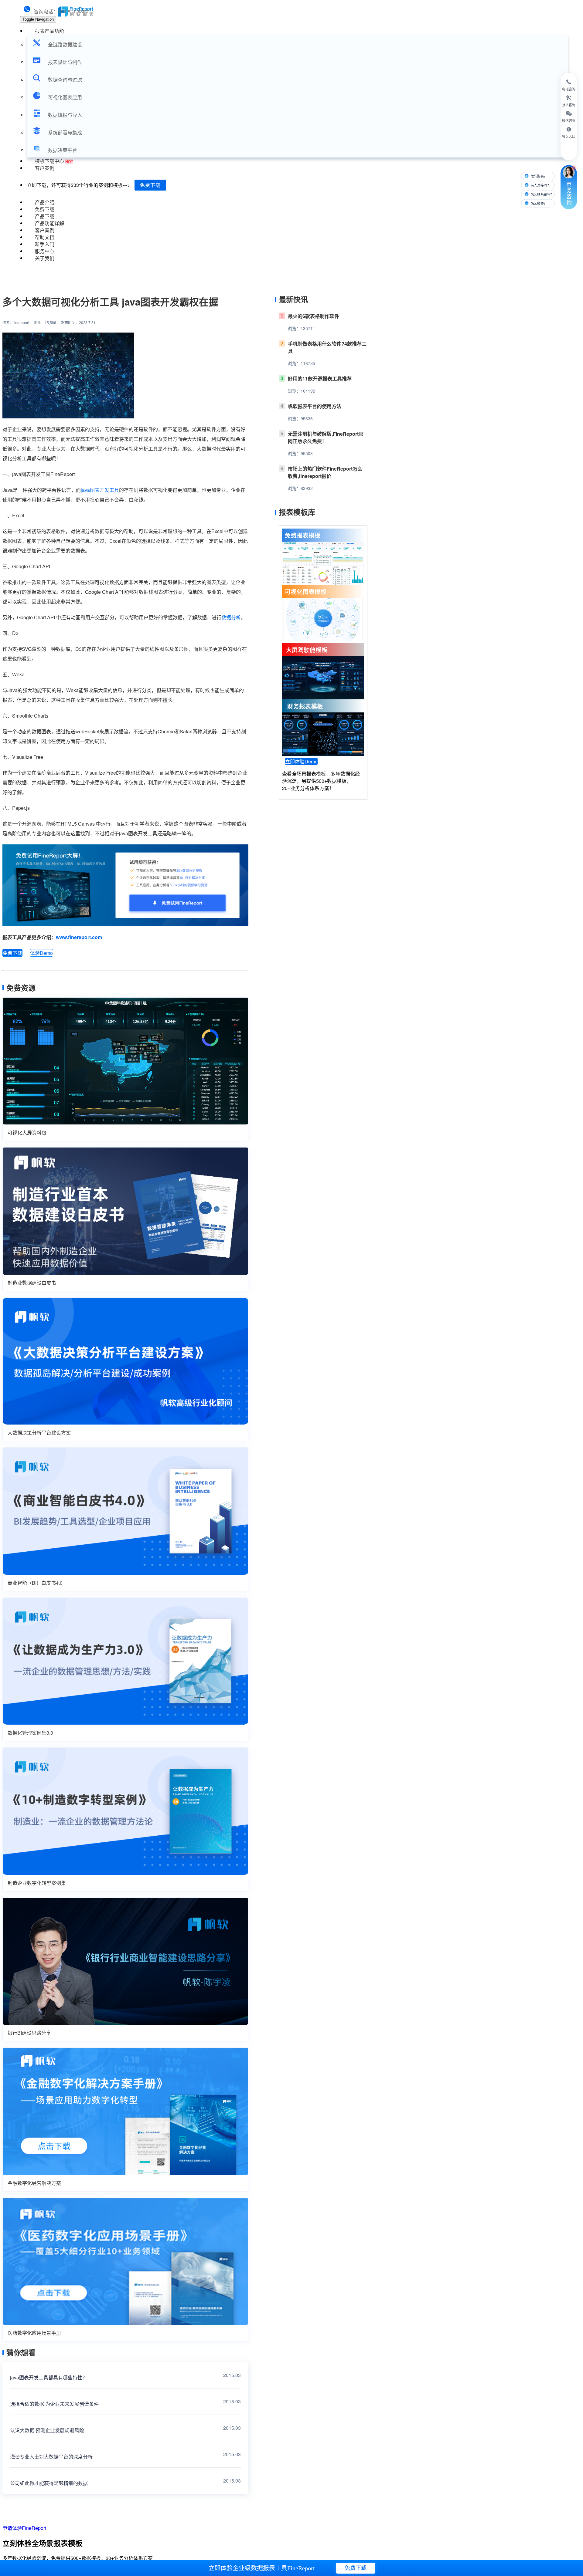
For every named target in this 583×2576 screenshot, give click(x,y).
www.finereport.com (79, 937)
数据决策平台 (63, 150)
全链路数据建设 (65, 44)
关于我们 (45, 258)
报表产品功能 (49, 31)
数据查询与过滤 (65, 80)
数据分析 (231, 617)
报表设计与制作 (65, 62)
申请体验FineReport (24, 2528)
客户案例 (45, 168)
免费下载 (150, 185)
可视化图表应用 (65, 97)
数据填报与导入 (65, 115)
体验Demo (41, 953)
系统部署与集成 (65, 132)
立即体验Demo (301, 761)
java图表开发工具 (100, 490)
